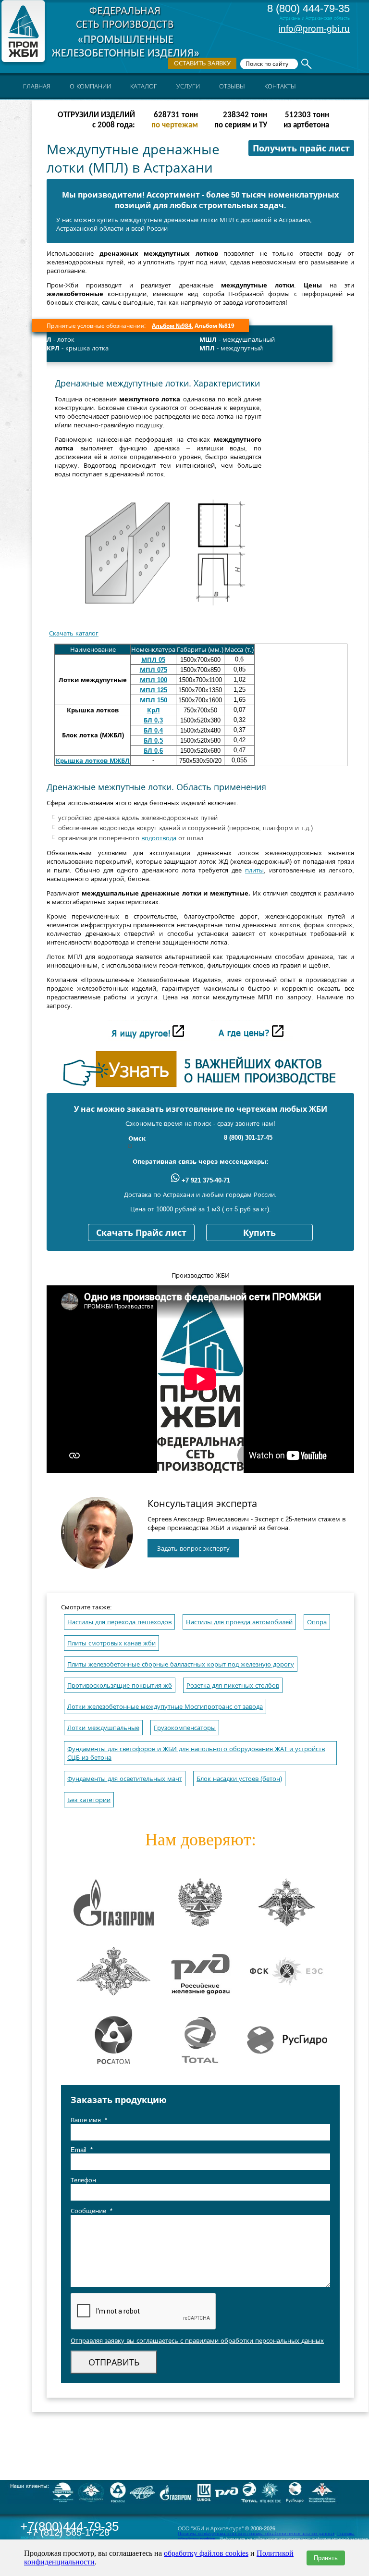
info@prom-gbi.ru (314, 29)
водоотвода (159, 838)
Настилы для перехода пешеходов (119, 1622)
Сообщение (92, 2211)
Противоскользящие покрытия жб (120, 1686)
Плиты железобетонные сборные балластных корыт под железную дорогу (181, 1664)
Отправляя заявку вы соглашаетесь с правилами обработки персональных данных (197, 2341)
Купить (259, 1233)
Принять (326, 2558)
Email (82, 2150)
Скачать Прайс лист (141, 1233)
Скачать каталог (74, 633)
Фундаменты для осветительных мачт (125, 1779)
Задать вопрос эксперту (193, 1549)
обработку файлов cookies (206, 2553)
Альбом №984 (172, 326)
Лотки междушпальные (103, 1728)
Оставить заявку (202, 63)
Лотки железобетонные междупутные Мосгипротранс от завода (165, 1707)
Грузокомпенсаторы (185, 1728)
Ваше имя (89, 2120)
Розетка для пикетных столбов (233, 1686)
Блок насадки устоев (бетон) (239, 1779)
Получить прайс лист (301, 149)
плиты (254, 870)
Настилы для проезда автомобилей (239, 1622)
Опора (317, 1622)
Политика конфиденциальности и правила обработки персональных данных (256, 2534)
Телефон (83, 2180)
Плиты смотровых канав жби (111, 1643)
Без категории (89, 1800)
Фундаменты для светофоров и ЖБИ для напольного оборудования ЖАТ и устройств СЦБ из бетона (196, 1753)
